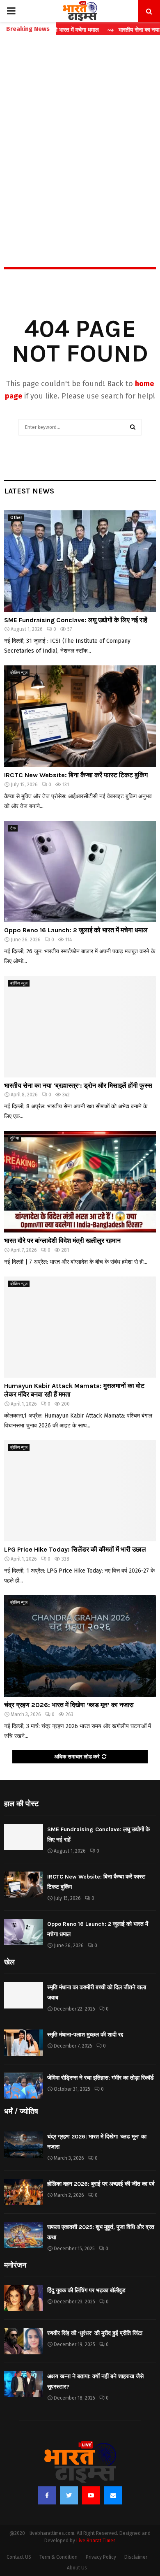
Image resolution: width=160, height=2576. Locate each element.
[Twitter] (69, 2495)
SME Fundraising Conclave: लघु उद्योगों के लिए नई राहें (76, 620)
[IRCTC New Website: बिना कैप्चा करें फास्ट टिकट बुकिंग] (80, 716)
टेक (13, 828)
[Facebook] (47, 2495)
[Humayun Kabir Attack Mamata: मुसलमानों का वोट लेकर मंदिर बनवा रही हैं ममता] (80, 1327)
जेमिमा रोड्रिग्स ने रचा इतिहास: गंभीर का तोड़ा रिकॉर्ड (101, 2078)
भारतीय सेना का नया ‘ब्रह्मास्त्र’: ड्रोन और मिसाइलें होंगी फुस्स (78, 1085)
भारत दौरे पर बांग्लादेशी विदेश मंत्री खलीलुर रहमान (62, 1241)
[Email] (113, 2495)
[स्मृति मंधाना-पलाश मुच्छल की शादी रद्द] (24, 2042)
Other (16, 518)
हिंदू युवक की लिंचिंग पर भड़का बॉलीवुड (86, 2290)
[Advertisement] (80, 133)
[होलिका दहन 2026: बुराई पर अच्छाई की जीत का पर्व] (24, 2192)
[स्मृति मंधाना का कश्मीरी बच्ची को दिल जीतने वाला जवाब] (24, 1995)
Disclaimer (136, 2557)
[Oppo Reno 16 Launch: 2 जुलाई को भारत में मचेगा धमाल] (80, 872)
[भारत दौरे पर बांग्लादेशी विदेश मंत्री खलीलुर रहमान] (80, 1182)
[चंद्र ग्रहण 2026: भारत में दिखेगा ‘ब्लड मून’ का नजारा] (80, 1646)
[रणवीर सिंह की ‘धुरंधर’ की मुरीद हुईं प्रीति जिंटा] (24, 2341)
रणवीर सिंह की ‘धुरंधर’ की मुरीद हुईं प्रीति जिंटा (95, 2333)
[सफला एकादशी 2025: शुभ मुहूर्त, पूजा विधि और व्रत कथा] (24, 2235)
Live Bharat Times (96, 2541)
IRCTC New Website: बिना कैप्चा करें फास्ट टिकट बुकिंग (76, 775)
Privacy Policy (101, 2557)
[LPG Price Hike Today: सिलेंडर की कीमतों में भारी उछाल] (80, 1491)
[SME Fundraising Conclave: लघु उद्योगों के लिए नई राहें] (80, 561)
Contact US (19, 2557)
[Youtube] (91, 2495)
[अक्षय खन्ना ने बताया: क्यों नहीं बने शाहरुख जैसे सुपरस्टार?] (24, 2384)
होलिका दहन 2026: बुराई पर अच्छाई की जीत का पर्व (101, 2184)
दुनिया (15, 1138)
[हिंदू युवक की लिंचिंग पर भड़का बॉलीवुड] (24, 2298)
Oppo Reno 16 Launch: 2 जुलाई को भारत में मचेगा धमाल (76, 930)
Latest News (29, 491)
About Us (77, 2568)
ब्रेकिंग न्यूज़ (19, 673)
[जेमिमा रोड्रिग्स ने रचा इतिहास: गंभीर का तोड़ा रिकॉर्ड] (24, 2086)
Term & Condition (58, 2557)
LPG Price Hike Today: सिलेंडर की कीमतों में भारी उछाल (75, 1549)
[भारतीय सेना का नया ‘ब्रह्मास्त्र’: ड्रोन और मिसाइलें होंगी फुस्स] (80, 1027)
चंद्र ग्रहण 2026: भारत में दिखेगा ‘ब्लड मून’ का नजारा (69, 1705)
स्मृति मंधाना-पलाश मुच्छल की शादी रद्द (85, 2035)
